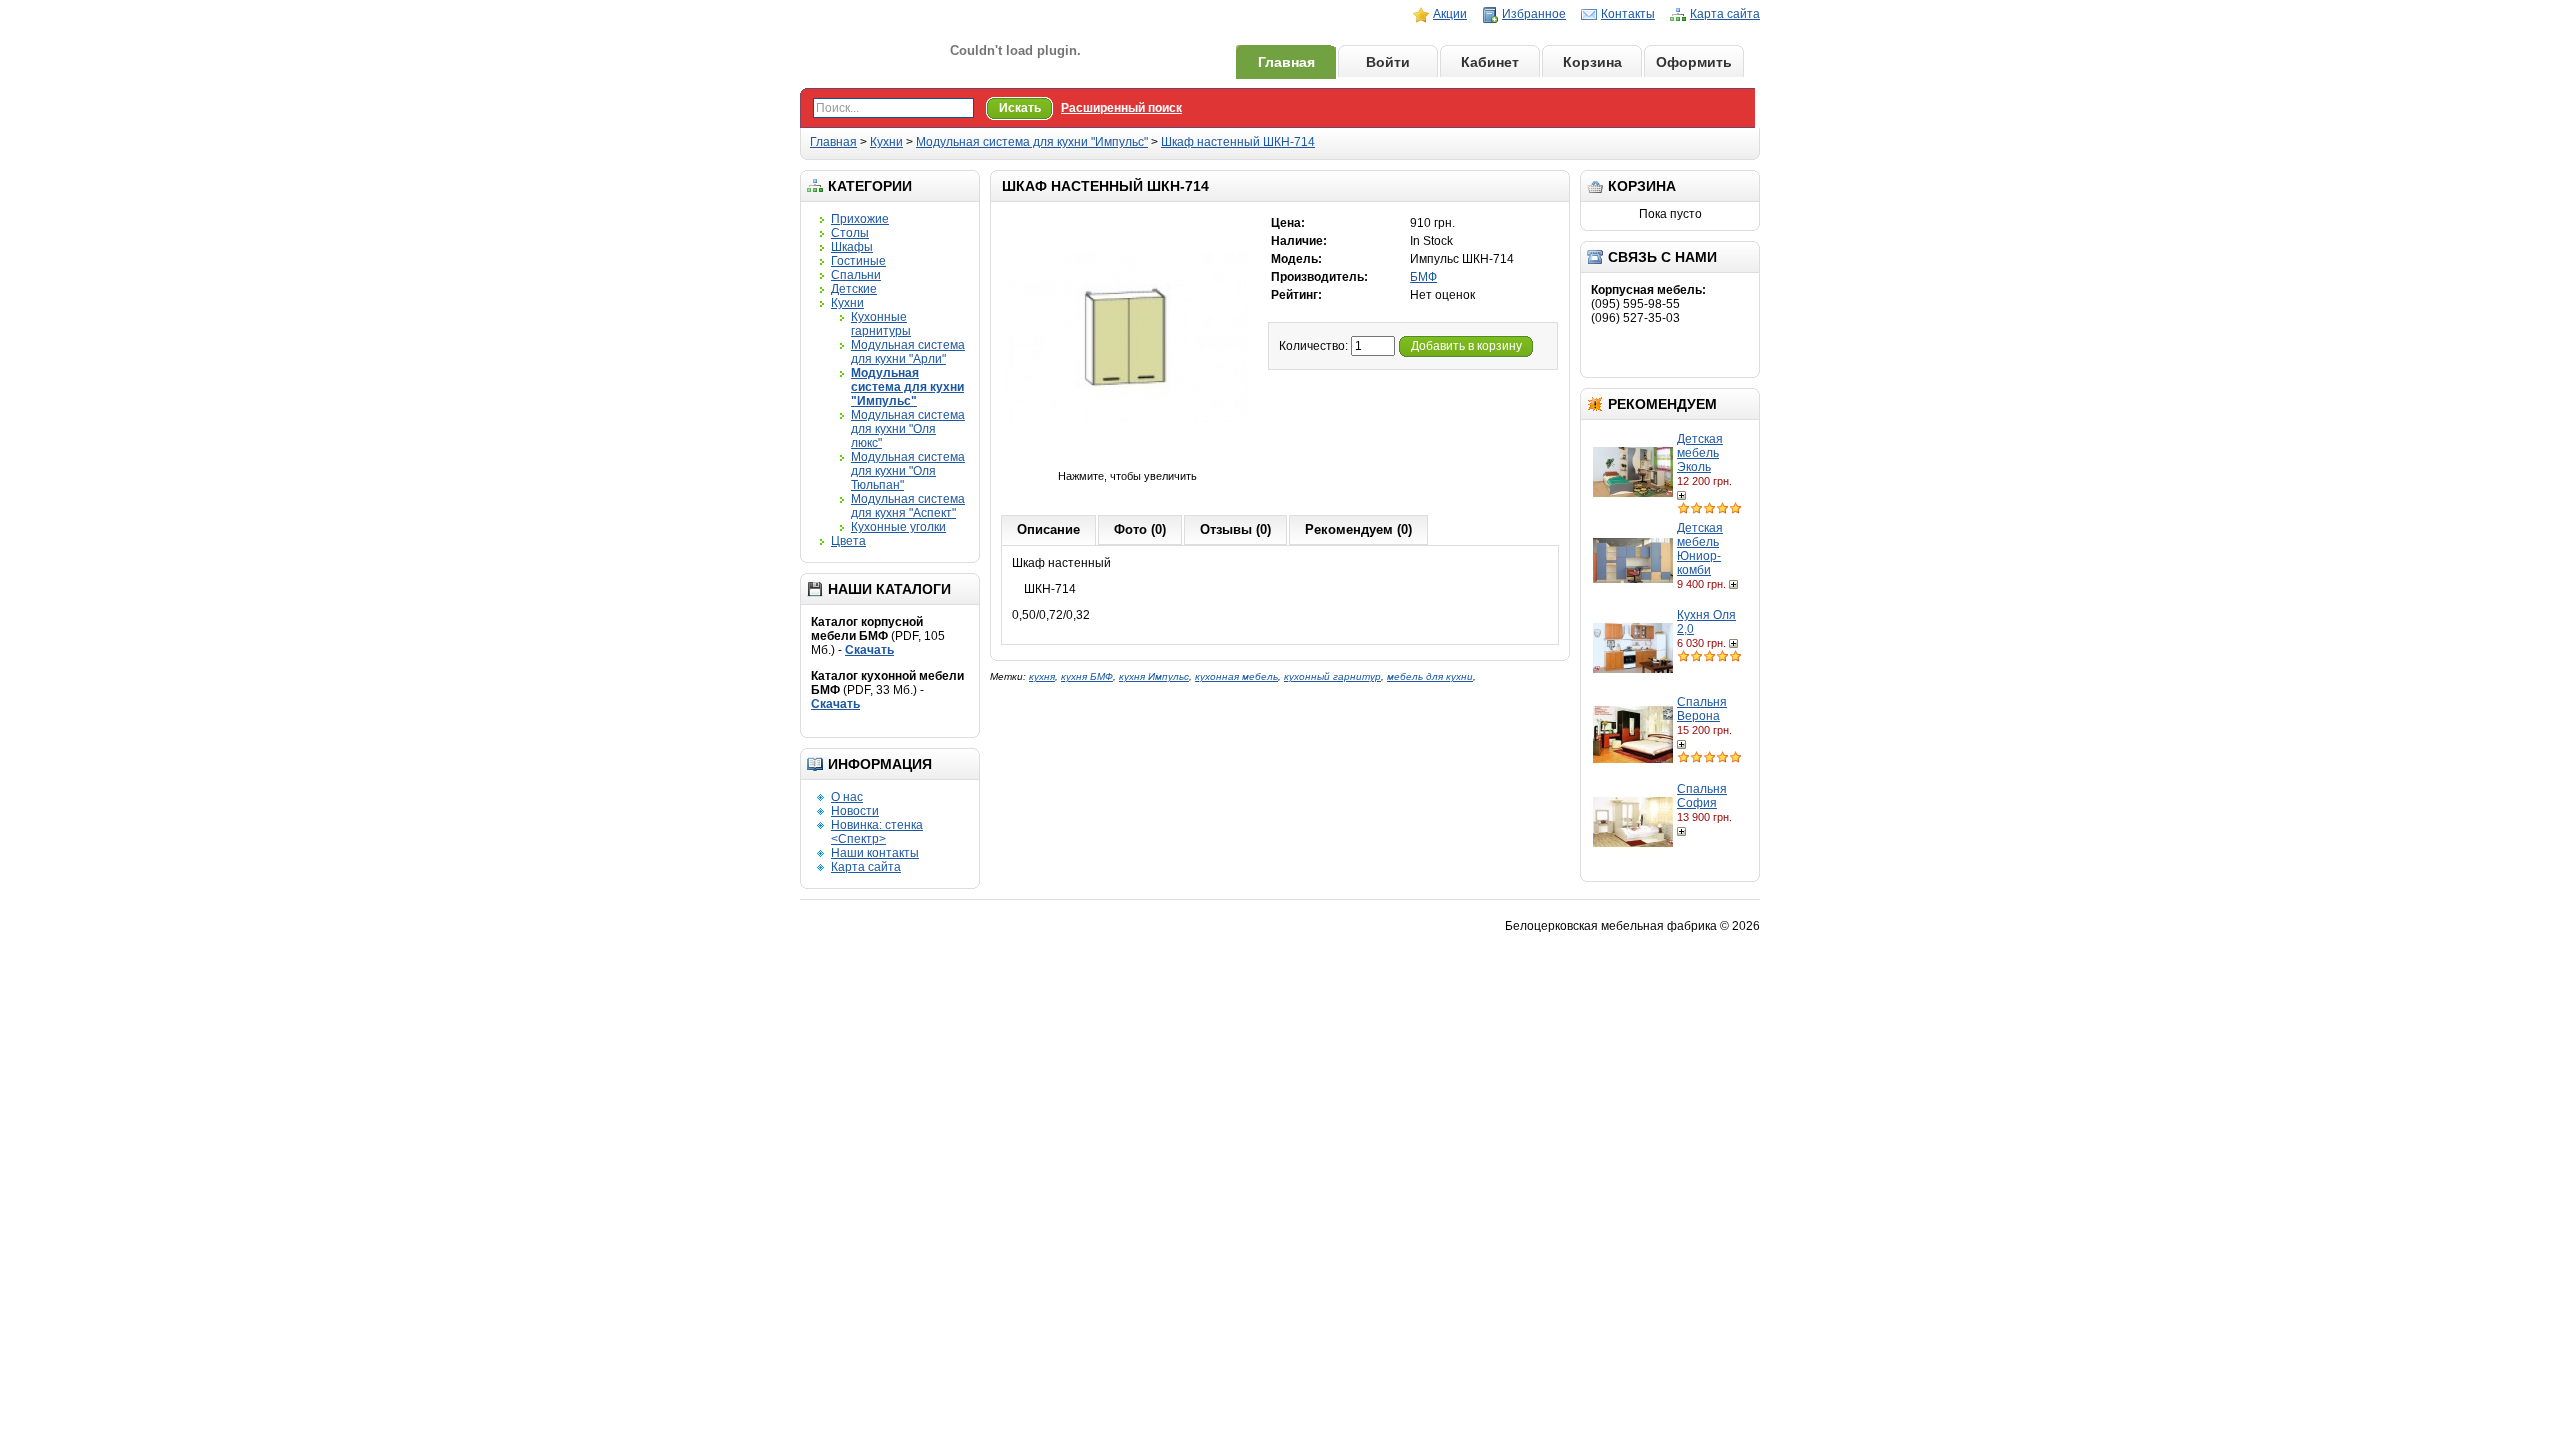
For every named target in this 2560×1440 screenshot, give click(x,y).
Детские (854, 289)
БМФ (1423, 277)
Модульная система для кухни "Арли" (908, 352)
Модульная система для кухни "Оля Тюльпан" (908, 471)
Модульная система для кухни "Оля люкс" (908, 429)
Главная (1286, 62)
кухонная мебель (1236, 676)
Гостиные (858, 261)
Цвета (848, 541)
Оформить (1694, 62)
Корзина (1592, 62)
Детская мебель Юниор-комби (1700, 549)
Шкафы (852, 247)
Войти (1388, 62)
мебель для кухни (1430, 676)
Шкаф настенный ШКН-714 (1238, 142)
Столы (850, 233)
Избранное (1534, 14)
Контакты (1628, 14)
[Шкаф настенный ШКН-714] (1127, 462)
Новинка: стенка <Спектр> (877, 832)
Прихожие (860, 219)
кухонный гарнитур (1332, 676)
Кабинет (1490, 62)
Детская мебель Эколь (1700, 453)
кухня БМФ (1087, 676)
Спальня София (1702, 796)
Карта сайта (1725, 14)
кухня (1042, 676)
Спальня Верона (1702, 709)
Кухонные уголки (898, 527)
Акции (1450, 14)
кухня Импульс (1154, 676)
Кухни (886, 142)
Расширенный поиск (1121, 108)
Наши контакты (875, 853)
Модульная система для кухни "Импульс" (1032, 142)
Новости (855, 811)
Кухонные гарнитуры (881, 324)
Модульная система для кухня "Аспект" (908, 506)
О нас (847, 797)
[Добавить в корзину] (1683, 495)
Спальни (856, 275)
